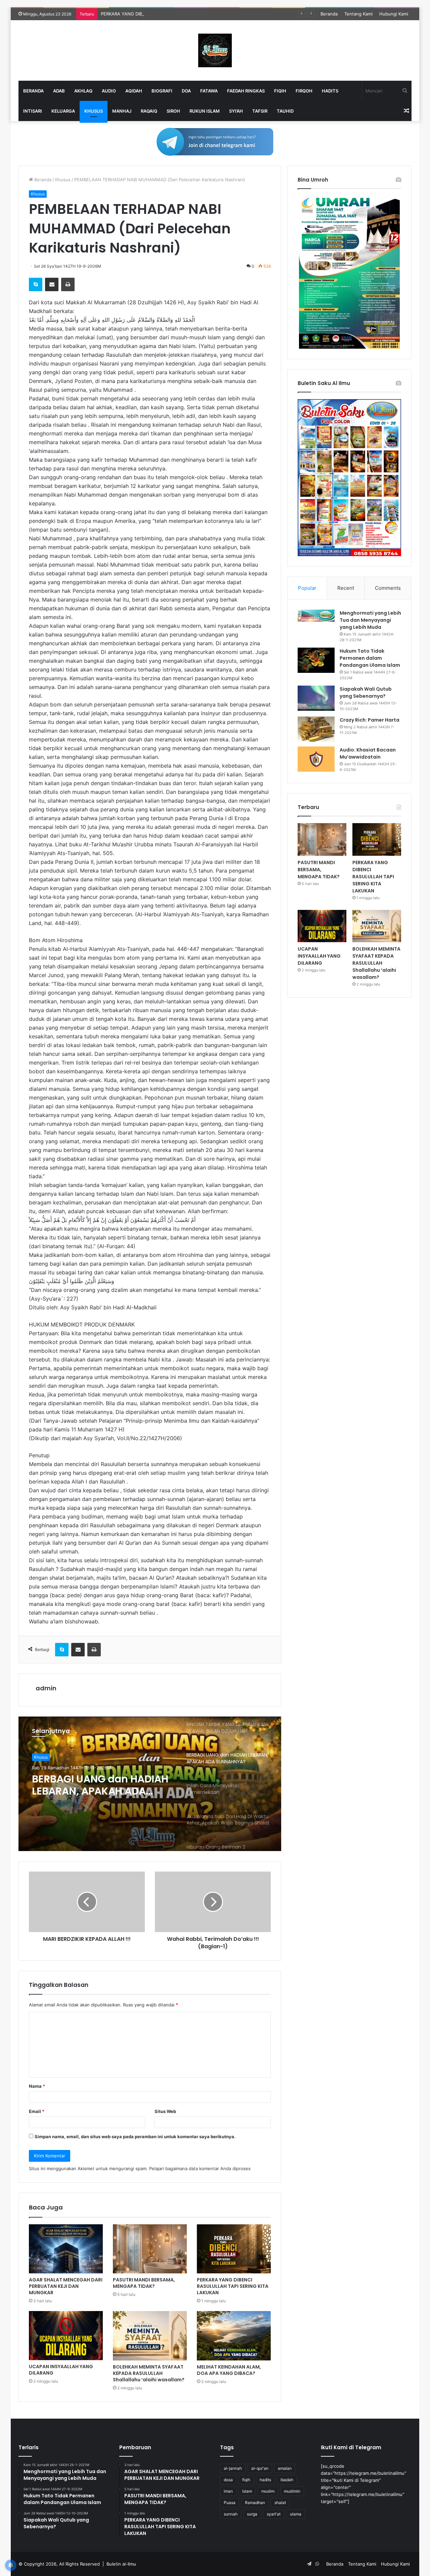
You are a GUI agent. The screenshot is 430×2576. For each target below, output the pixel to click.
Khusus (94, 111)
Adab (59, 91)
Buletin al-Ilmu (121, 2564)
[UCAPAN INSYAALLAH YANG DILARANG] (66, 2336)
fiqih (246, 2480)
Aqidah (134, 91)
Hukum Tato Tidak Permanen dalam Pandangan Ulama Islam (370, 658)
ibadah (287, 2480)
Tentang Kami (358, 14)
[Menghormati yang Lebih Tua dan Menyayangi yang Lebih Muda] (316, 616)
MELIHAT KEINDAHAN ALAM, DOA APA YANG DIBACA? (229, 2370)
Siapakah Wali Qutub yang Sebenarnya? (366, 693)
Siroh (173, 111)
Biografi (162, 91)
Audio (109, 91)
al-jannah (233, 2468)
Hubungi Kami (394, 14)
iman (228, 2491)
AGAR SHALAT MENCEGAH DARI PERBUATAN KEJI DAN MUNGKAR (66, 2286)
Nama (37, 2086)
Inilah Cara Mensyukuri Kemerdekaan (91, 1785)
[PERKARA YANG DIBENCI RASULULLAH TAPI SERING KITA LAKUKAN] (234, 2249)
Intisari (33, 111)
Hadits (330, 91)
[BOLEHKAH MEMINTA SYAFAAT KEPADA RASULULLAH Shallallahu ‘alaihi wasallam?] (150, 2336)
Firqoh (304, 91)
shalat (280, 2503)
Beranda (329, 14)
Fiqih (280, 91)
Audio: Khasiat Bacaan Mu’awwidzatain (368, 753)
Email (37, 2111)
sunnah (231, 2514)
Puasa (230, 2503)
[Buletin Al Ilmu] (215, 50)
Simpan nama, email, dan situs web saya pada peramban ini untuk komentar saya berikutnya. (135, 2137)
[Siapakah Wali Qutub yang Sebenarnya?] (316, 698)
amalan (285, 2468)
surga (252, 2514)
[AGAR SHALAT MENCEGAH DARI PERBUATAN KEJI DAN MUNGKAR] (66, 2249)
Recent (346, 588)
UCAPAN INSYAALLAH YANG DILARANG (61, 2370)
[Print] (68, 284)
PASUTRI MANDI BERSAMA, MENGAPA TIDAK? (144, 2283)
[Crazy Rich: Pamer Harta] (316, 729)
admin (46, 1688)
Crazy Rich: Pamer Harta (370, 720)
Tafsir (260, 111)
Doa (186, 91)
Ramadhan (255, 2503)
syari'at (274, 2514)
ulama (296, 2514)
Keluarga (63, 111)
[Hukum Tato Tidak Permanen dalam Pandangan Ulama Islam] (316, 660)
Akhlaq (83, 91)
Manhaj (122, 111)
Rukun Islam (205, 111)
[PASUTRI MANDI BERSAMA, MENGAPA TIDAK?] (150, 2249)
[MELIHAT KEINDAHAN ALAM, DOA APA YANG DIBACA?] (234, 2336)
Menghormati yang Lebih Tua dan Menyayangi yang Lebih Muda (370, 620)
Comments (388, 588)
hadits (265, 2480)
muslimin (292, 2491)
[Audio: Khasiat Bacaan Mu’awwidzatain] (316, 759)
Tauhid (285, 111)
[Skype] (36, 284)
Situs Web (165, 2111)
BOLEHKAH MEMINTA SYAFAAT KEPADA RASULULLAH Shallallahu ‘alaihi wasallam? (149, 2373)
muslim (268, 2491)
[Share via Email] (52, 284)
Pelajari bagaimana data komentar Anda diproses (200, 2168)
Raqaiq (149, 111)
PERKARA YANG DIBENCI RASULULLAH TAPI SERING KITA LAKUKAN (172, 14)
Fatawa (209, 91)
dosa (228, 2480)
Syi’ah (236, 111)
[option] (150, 1784)
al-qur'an (260, 2468)
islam (247, 2491)
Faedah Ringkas (246, 91)
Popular (307, 588)
